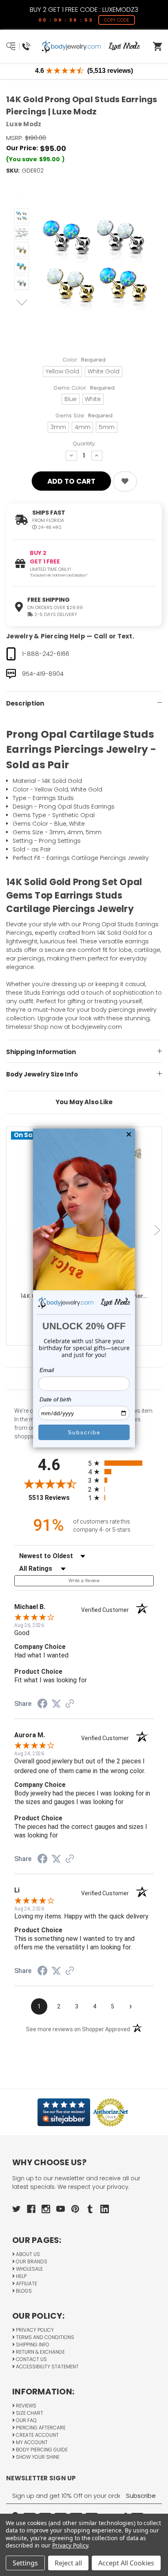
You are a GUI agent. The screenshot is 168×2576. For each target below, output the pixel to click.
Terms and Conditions (44, 2337)
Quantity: (84, 444)
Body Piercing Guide (41, 2450)
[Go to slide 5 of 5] (10, 1230)
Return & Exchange (40, 2352)
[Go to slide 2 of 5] (158, 1230)
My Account (31, 2442)
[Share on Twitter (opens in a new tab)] (56, 1704)
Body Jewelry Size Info (42, 1074)
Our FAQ (26, 2420)
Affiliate (26, 2283)
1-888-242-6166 (46, 654)
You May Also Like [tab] (84, 1102)
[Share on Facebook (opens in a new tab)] (42, 1705)
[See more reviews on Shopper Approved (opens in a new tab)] (70, 1704)
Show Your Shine (37, 2457)
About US (27, 2254)
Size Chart (29, 2413)
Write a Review (84, 1581)
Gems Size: (84, 415)
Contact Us (31, 2359)
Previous (22, 195)
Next (22, 303)
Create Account (37, 2435)
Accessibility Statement (47, 2367)
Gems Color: (84, 388)
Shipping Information (41, 1052)
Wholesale (29, 2269)
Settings (25, 2563)
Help (21, 2276)
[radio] (121, 1463)
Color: (84, 360)
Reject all (68, 2563)
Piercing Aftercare (40, 2428)
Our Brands (31, 2261)
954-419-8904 (43, 674)
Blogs (23, 2291)
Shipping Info (32, 2345)
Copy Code (117, 20)
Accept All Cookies (126, 2563)
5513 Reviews (56, 1498)
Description (25, 703)
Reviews (25, 2406)
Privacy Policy (34, 2330)
